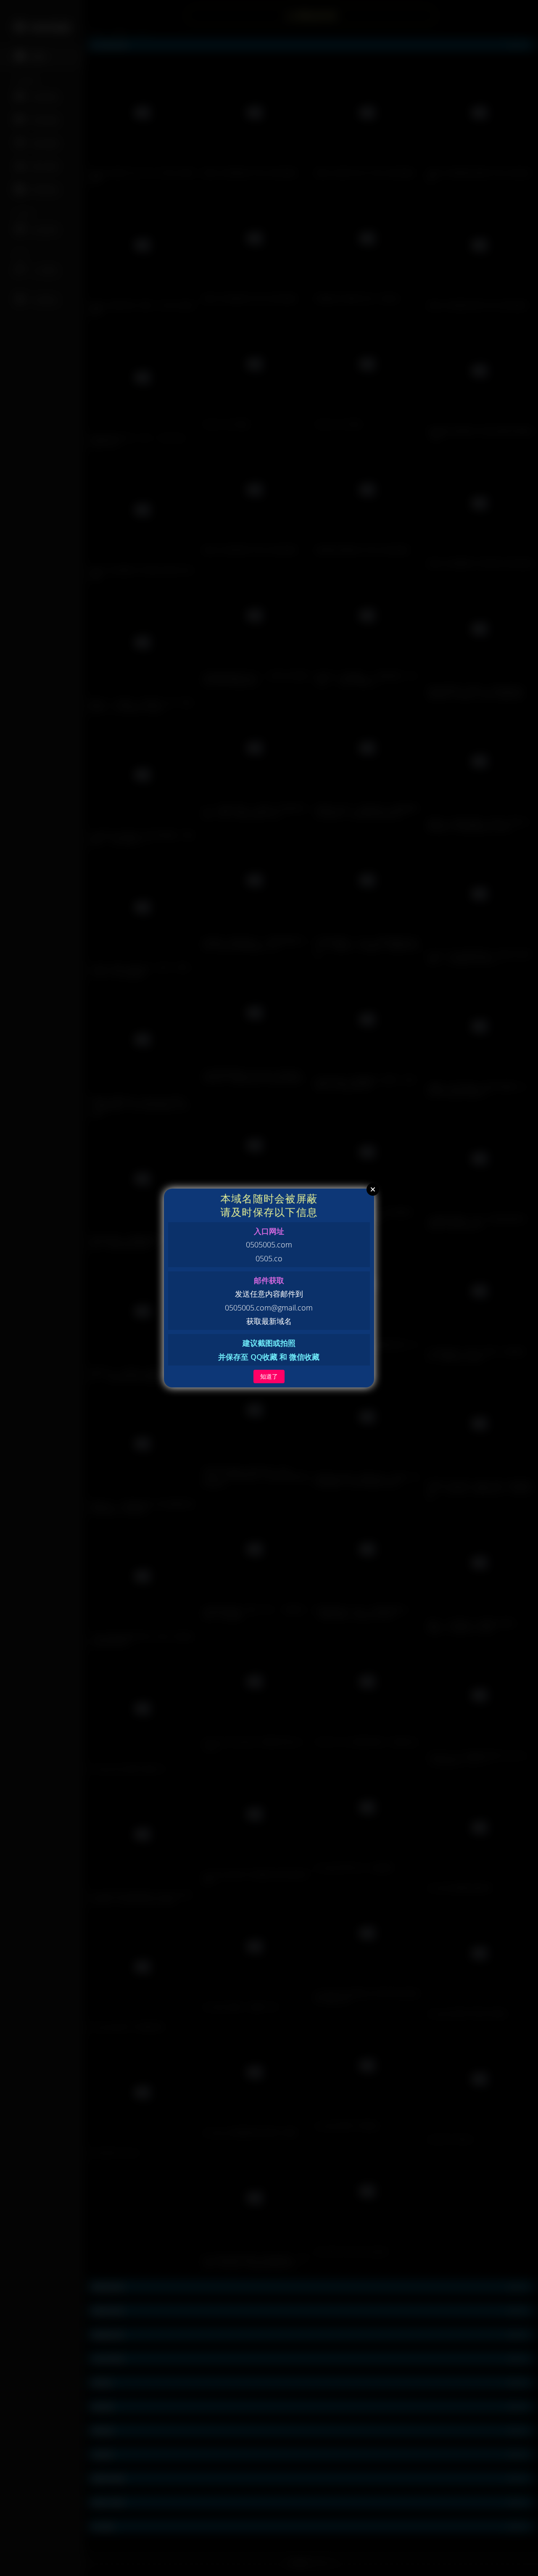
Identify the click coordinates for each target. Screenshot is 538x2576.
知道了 (269, 1376)
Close (373, 1189)
